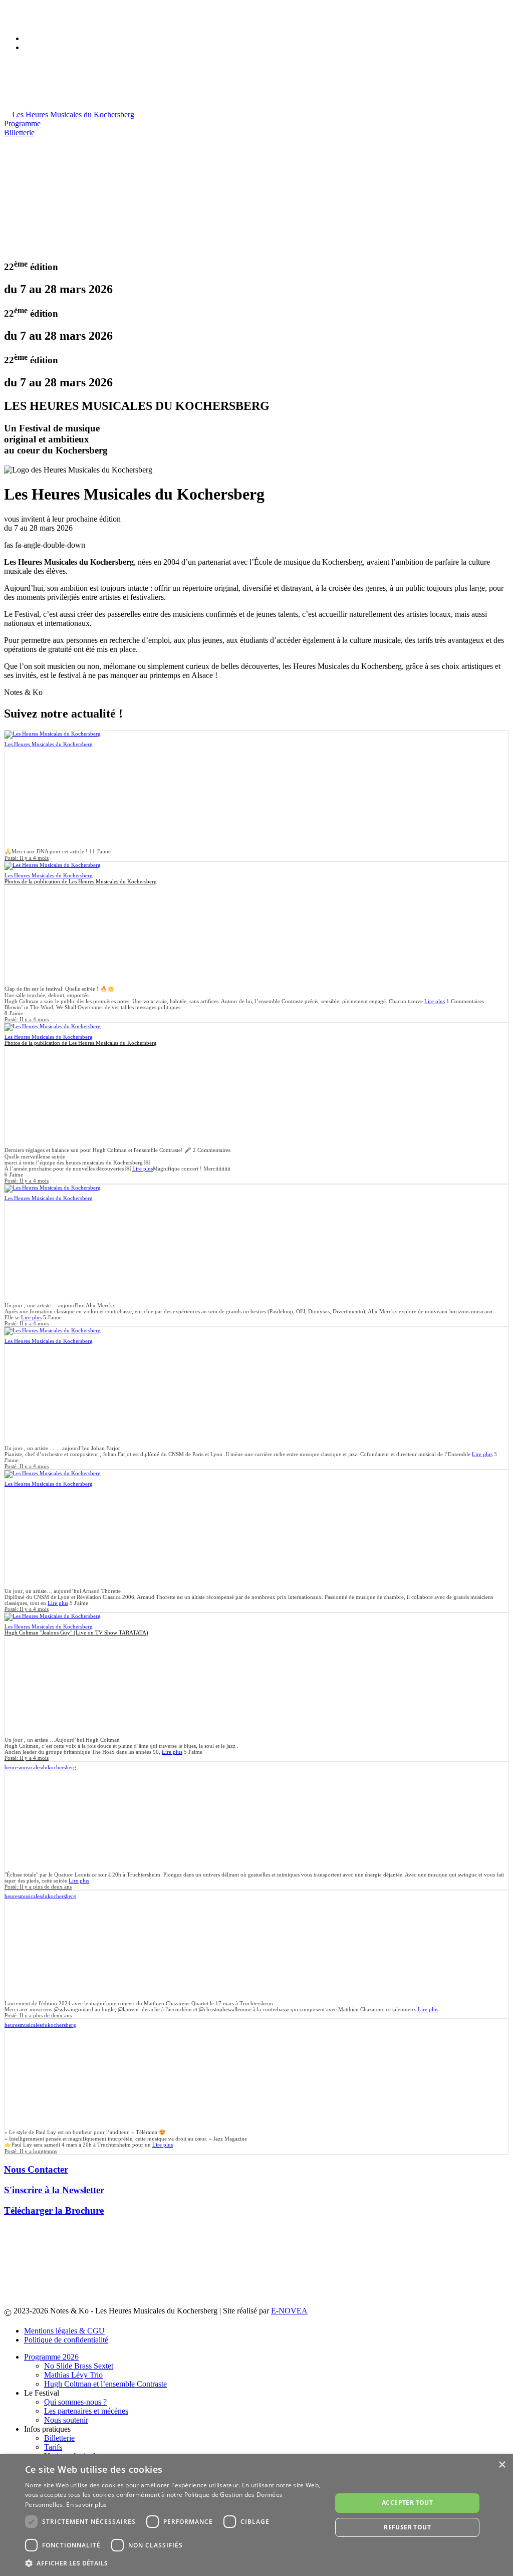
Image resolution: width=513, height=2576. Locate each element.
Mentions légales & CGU (64, 2331)
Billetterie (19, 133)
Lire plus (435, 1001)
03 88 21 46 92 (48, 12)
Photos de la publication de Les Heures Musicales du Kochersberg (81, 881)
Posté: (27, 858)
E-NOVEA (289, 2311)
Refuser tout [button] (407, 2527)
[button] (174, 2563)
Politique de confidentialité (66, 2340)
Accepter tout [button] (407, 2503)
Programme (22, 124)
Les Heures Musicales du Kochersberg (49, 744)
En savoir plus (86, 2505)
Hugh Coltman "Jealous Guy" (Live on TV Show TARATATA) (76, 1632)
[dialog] (256, 2515)
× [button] (502, 2465)
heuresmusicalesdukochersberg (40, 1767)
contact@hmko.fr (52, 21)
